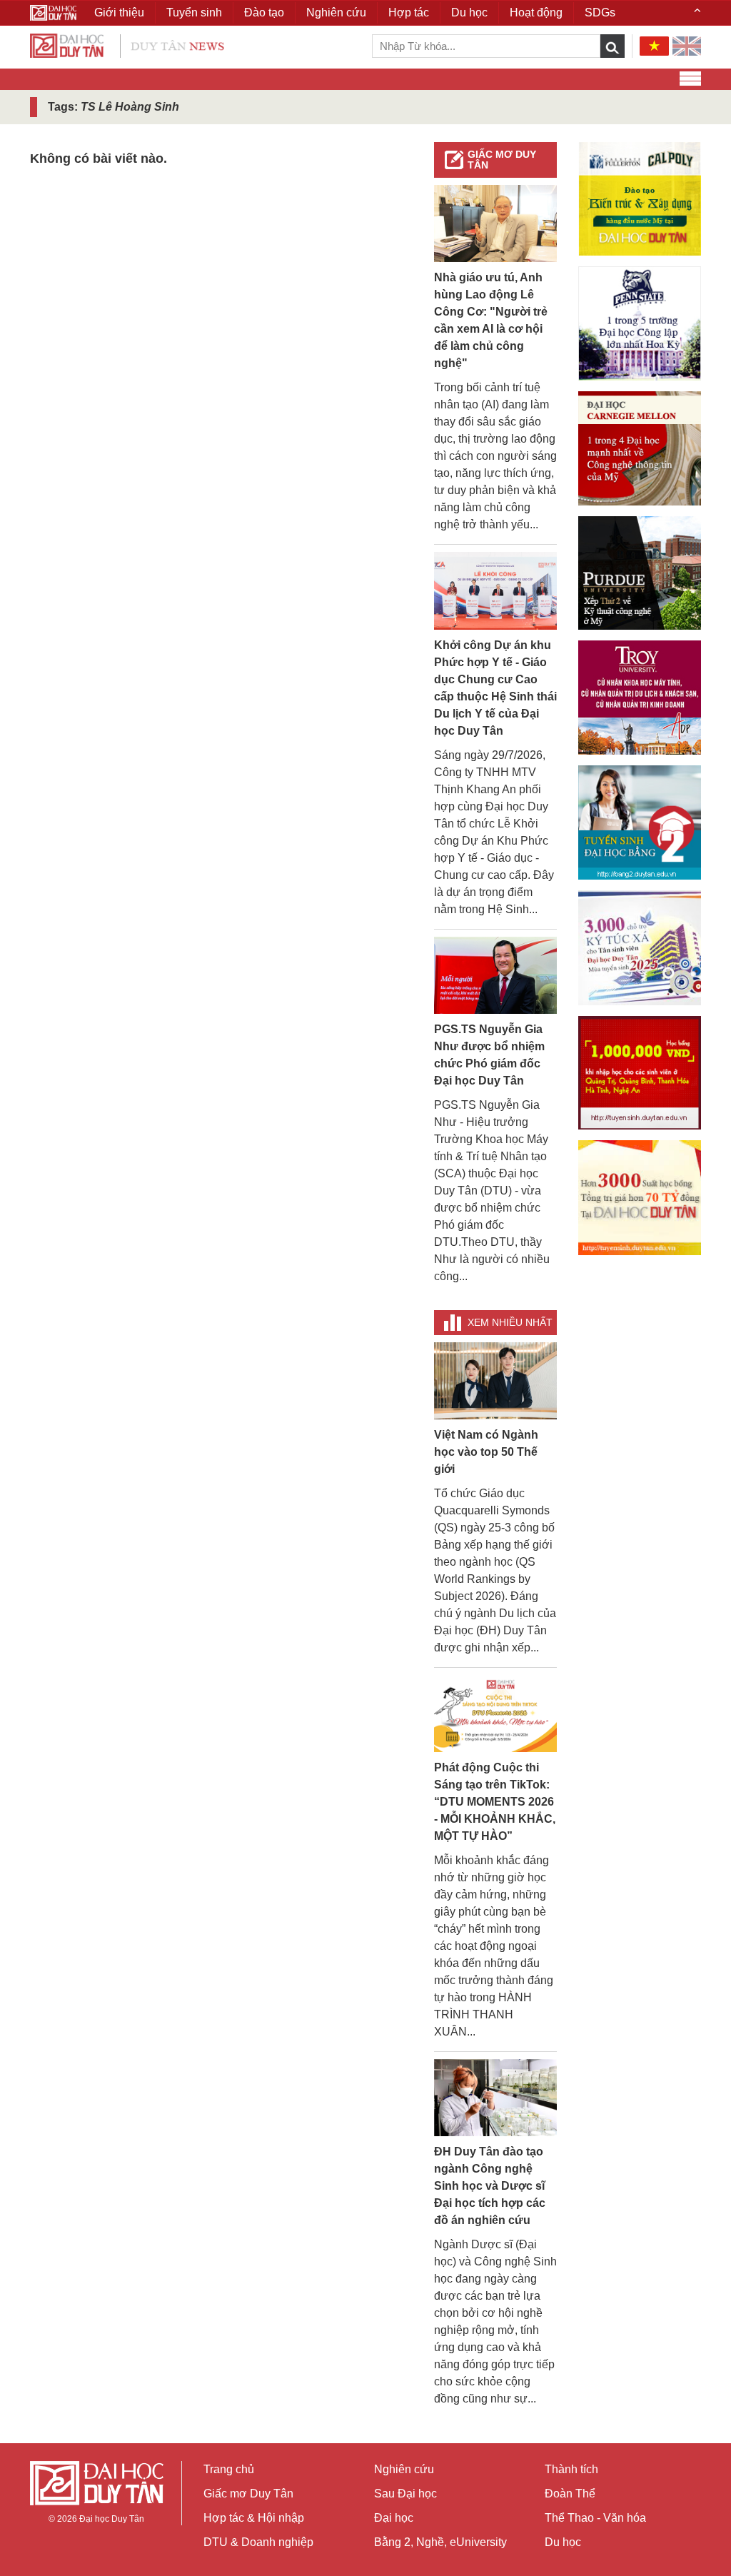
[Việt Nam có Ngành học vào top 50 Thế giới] (495, 1380)
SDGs (600, 12)
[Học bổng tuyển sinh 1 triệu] (640, 1073)
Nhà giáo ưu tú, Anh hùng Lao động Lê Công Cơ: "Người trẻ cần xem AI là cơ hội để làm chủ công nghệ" (491, 320)
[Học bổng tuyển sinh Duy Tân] (640, 1198)
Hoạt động (536, 12)
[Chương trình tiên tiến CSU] (640, 199)
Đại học (394, 2518)
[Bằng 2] (640, 822)
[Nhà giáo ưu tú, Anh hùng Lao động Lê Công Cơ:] (495, 223)
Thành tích (571, 2469)
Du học (563, 2542)
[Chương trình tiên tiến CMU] (640, 448)
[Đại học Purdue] (640, 573)
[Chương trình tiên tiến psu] (640, 323)
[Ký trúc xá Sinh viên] (640, 948)
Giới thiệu (119, 12)
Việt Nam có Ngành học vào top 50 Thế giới (486, 1452)
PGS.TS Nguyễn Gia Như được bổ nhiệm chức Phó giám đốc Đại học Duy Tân (489, 1055)
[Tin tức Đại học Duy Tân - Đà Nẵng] (127, 45)
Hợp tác (409, 12)
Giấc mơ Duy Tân (502, 160)
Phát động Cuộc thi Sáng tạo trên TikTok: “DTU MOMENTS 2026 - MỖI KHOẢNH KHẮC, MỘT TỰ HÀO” (495, 1802)
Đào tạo (264, 12)
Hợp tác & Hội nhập (254, 2518)
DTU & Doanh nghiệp (258, 2542)
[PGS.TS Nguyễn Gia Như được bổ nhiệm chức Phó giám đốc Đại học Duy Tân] (495, 974)
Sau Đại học (405, 2494)
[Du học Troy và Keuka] (640, 698)
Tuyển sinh (194, 12)
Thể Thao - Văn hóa (595, 2518)
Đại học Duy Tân (112, 2519)
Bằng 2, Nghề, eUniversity (440, 2542)
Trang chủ (229, 2469)
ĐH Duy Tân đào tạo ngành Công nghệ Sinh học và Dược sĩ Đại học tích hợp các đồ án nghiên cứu (490, 2186)
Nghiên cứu (404, 2469)
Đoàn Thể (570, 2494)
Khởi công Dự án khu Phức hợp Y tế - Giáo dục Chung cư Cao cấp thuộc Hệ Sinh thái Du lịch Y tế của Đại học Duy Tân (495, 688)
